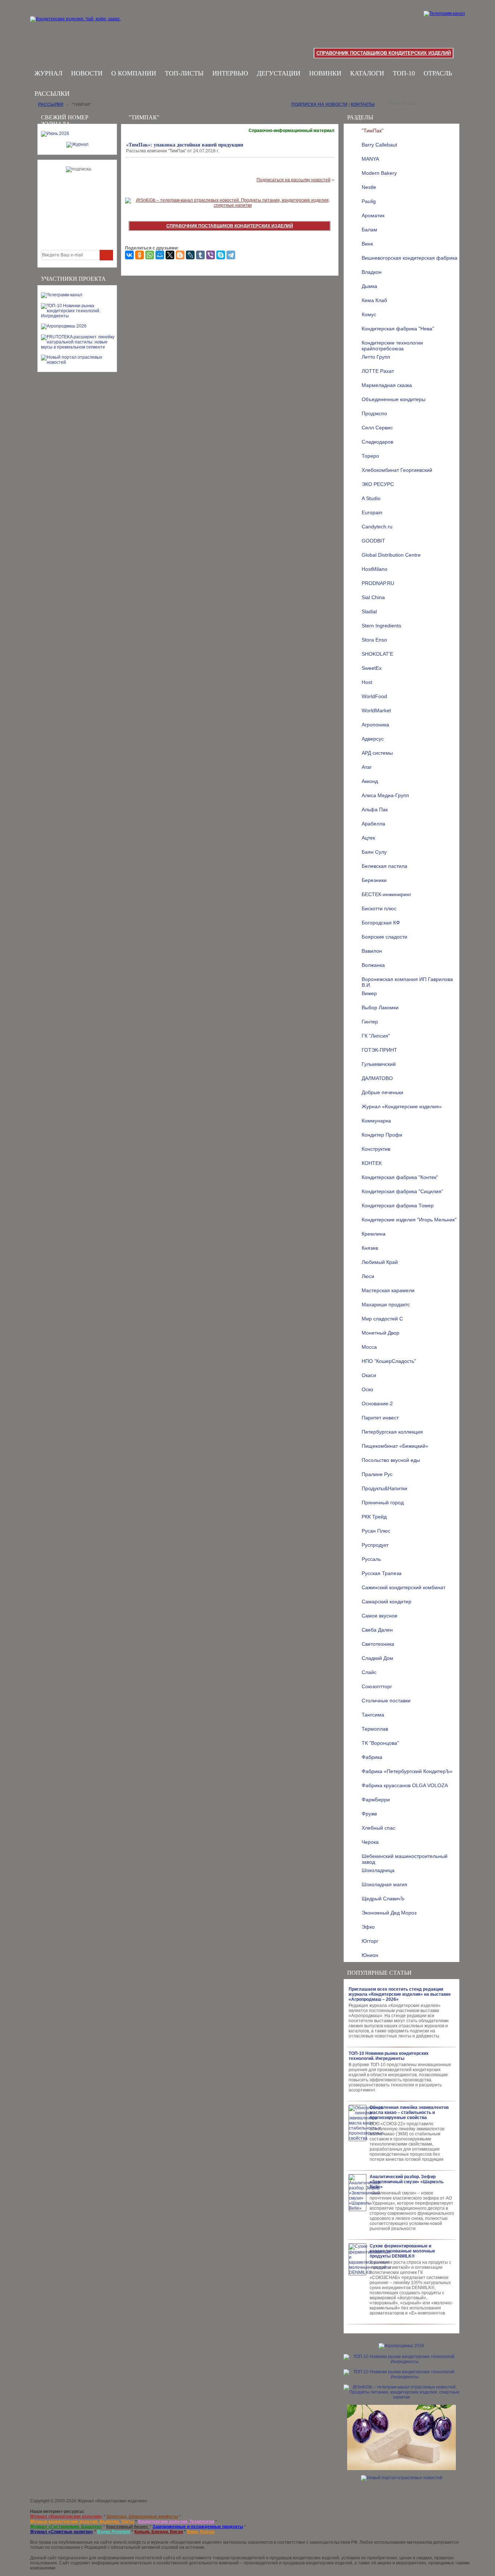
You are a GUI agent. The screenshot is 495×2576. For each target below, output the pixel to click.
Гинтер (370, 1022)
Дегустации (279, 73)
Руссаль (371, 1559)
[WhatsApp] (150, 255)
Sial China (373, 597)
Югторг (370, 1941)
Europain (372, 512)
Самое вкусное (380, 1616)
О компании (134, 73)
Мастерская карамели (388, 1290)
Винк (367, 244)
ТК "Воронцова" (380, 1743)
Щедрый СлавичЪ (383, 1899)
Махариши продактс (386, 1305)
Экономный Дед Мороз (389, 1913)
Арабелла (373, 824)
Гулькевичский (379, 1064)
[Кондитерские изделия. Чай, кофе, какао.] (78, 27)
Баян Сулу (374, 852)
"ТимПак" (373, 131)
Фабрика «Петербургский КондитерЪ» (407, 1771)
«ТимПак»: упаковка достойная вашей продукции (185, 145)
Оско (367, 1389)
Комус (369, 314)
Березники (374, 880)
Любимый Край (380, 1262)
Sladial (369, 611)
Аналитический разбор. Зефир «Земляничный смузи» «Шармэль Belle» (407, 2182)
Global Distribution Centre (391, 555)
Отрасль (438, 73)
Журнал (48, 73)
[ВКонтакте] (129, 255)
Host (367, 682)
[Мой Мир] (160, 255)
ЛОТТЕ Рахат (378, 371)
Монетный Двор (380, 1333)
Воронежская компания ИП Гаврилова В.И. (407, 981)
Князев (370, 1248)
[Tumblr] (200, 255)
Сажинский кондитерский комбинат (404, 1587)
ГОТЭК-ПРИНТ (379, 1050)
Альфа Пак (375, 809)
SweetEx (372, 668)
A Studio (371, 498)
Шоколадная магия (384, 1884)
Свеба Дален (377, 1630)
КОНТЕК (372, 1163)
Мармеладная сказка (387, 385)
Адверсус (373, 739)
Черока (370, 1842)
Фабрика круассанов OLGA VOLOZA (405, 1785)
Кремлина (374, 1234)
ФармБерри (376, 1800)
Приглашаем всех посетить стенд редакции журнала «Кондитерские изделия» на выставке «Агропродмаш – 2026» (400, 1994)
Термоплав (375, 1729)
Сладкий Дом (377, 1658)
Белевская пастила (384, 866)
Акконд (370, 781)
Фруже (369, 1814)
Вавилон (372, 951)
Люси (368, 1276)
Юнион (370, 1955)
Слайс (369, 1672)
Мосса (369, 1347)
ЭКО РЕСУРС (378, 484)
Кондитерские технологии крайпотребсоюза (392, 345)
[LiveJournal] (190, 255)
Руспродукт (375, 1545)
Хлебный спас (378, 1828)
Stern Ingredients (381, 626)
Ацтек (368, 838)
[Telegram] (231, 255)
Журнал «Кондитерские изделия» (402, 1106)
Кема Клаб (374, 300)
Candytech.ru (377, 527)
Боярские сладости (384, 937)
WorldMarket (376, 710)
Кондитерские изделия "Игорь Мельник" (409, 1220)
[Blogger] (180, 255)
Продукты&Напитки (384, 1488)
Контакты (363, 104)
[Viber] (211, 255)
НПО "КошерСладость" (389, 1361)
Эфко (368, 1927)
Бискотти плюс (379, 908)
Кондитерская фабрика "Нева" (398, 329)
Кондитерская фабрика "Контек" (400, 1177)
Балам (369, 230)
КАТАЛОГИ (367, 73)
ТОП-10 (404, 73)
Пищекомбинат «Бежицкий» (395, 1446)
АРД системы (377, 753)
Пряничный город (383, 1503)
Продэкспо (374, 413)
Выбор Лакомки (380, 1007)
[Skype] (221, 255)
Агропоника (375, 725)
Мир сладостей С (382, 1319)
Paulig (369, 201)
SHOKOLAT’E (377, 654)
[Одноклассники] (140, 255)
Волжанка (373, 965)
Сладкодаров (377, 442)
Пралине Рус (377, 1474)
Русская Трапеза (382, 1573)
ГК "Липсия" (376, 1036)
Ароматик (373, 215)
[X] (170, 255)
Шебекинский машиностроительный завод (405, 1858)
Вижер (369, 993)
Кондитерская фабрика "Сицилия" (402, 1191)
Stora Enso (374, 640)
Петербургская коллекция (392, 1432)
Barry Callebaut (379, 145)
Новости (87, 73)
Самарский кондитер (386, 1602)
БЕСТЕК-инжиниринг (386, 894)
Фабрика (372, 1757)
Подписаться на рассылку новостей (294, 180)
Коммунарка (376, 1121)
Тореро (370, 456)
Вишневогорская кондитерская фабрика (409, 258)
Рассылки (52, 94)
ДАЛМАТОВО (377, 1078)
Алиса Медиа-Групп (385, 795)
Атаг (367, 767)
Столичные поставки (386, 1701)
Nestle (369, 187)
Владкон (372, 272)
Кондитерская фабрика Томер (398, 1205)
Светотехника (378, 1644)
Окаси (369, 1375)
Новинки (325, 73)
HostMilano (375, 569)
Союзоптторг (377, 1686)
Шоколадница (378, 1870)
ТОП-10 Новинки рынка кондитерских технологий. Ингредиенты (389, 2056)
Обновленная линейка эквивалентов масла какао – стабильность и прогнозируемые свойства (409, 2113)
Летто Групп (376, 357)
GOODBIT (373, 541)
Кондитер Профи (382, 1135)
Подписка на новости (319, 104)
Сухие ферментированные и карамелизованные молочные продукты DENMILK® (402, 2251)
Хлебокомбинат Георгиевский (397, 470)
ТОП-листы (184, 73)
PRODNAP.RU (378, 583)
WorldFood (374, 696)
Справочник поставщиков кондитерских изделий (384, 53)
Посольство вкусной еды (391, 1460)
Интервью (230, 73)
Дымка (369, 286)
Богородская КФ (381, 923)
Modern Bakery (379, 173)
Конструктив (376, 1149)
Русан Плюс (376, 1531)
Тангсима (373, 1715)
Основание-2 (377, 1404)
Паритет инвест (380, 1418)
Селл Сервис (377, 428)
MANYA (370, 159)
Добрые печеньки (382, 1092)
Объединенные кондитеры (394, 399)
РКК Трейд (374, 1517)
